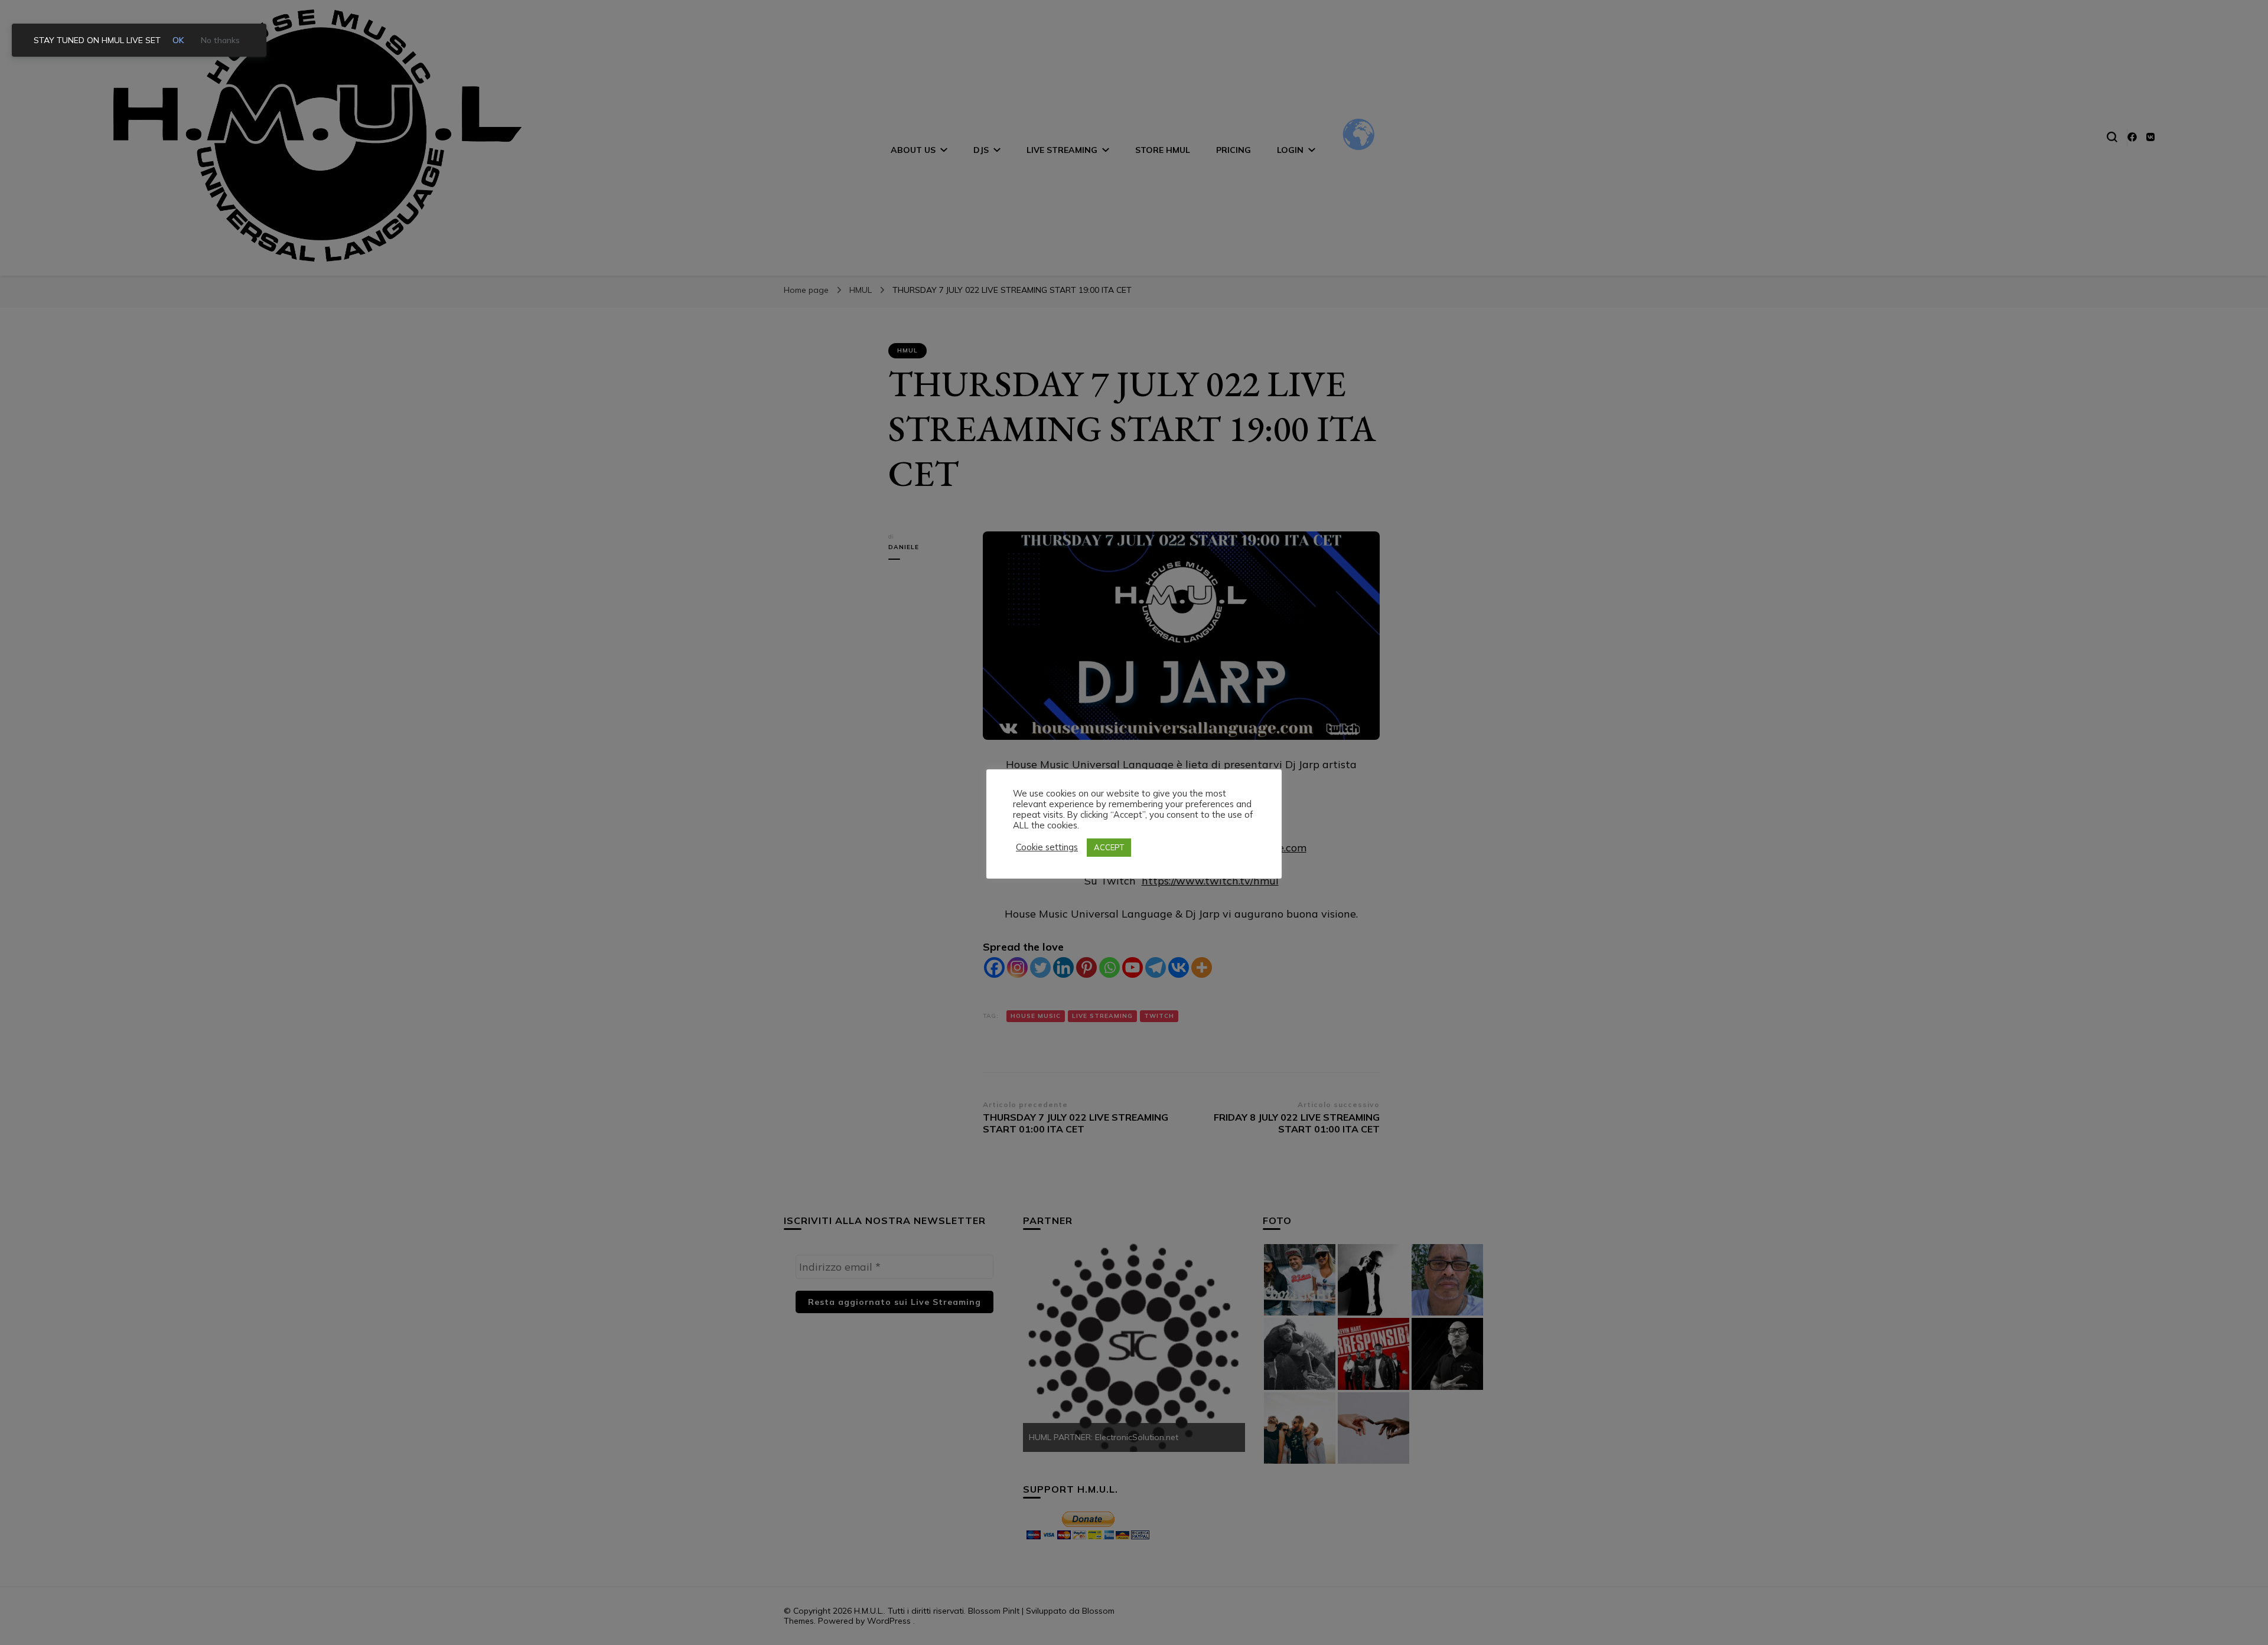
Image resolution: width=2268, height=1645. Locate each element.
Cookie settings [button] (1047, 847)
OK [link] (178, 40)
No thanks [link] (220, 40)
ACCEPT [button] (1109, 847)
